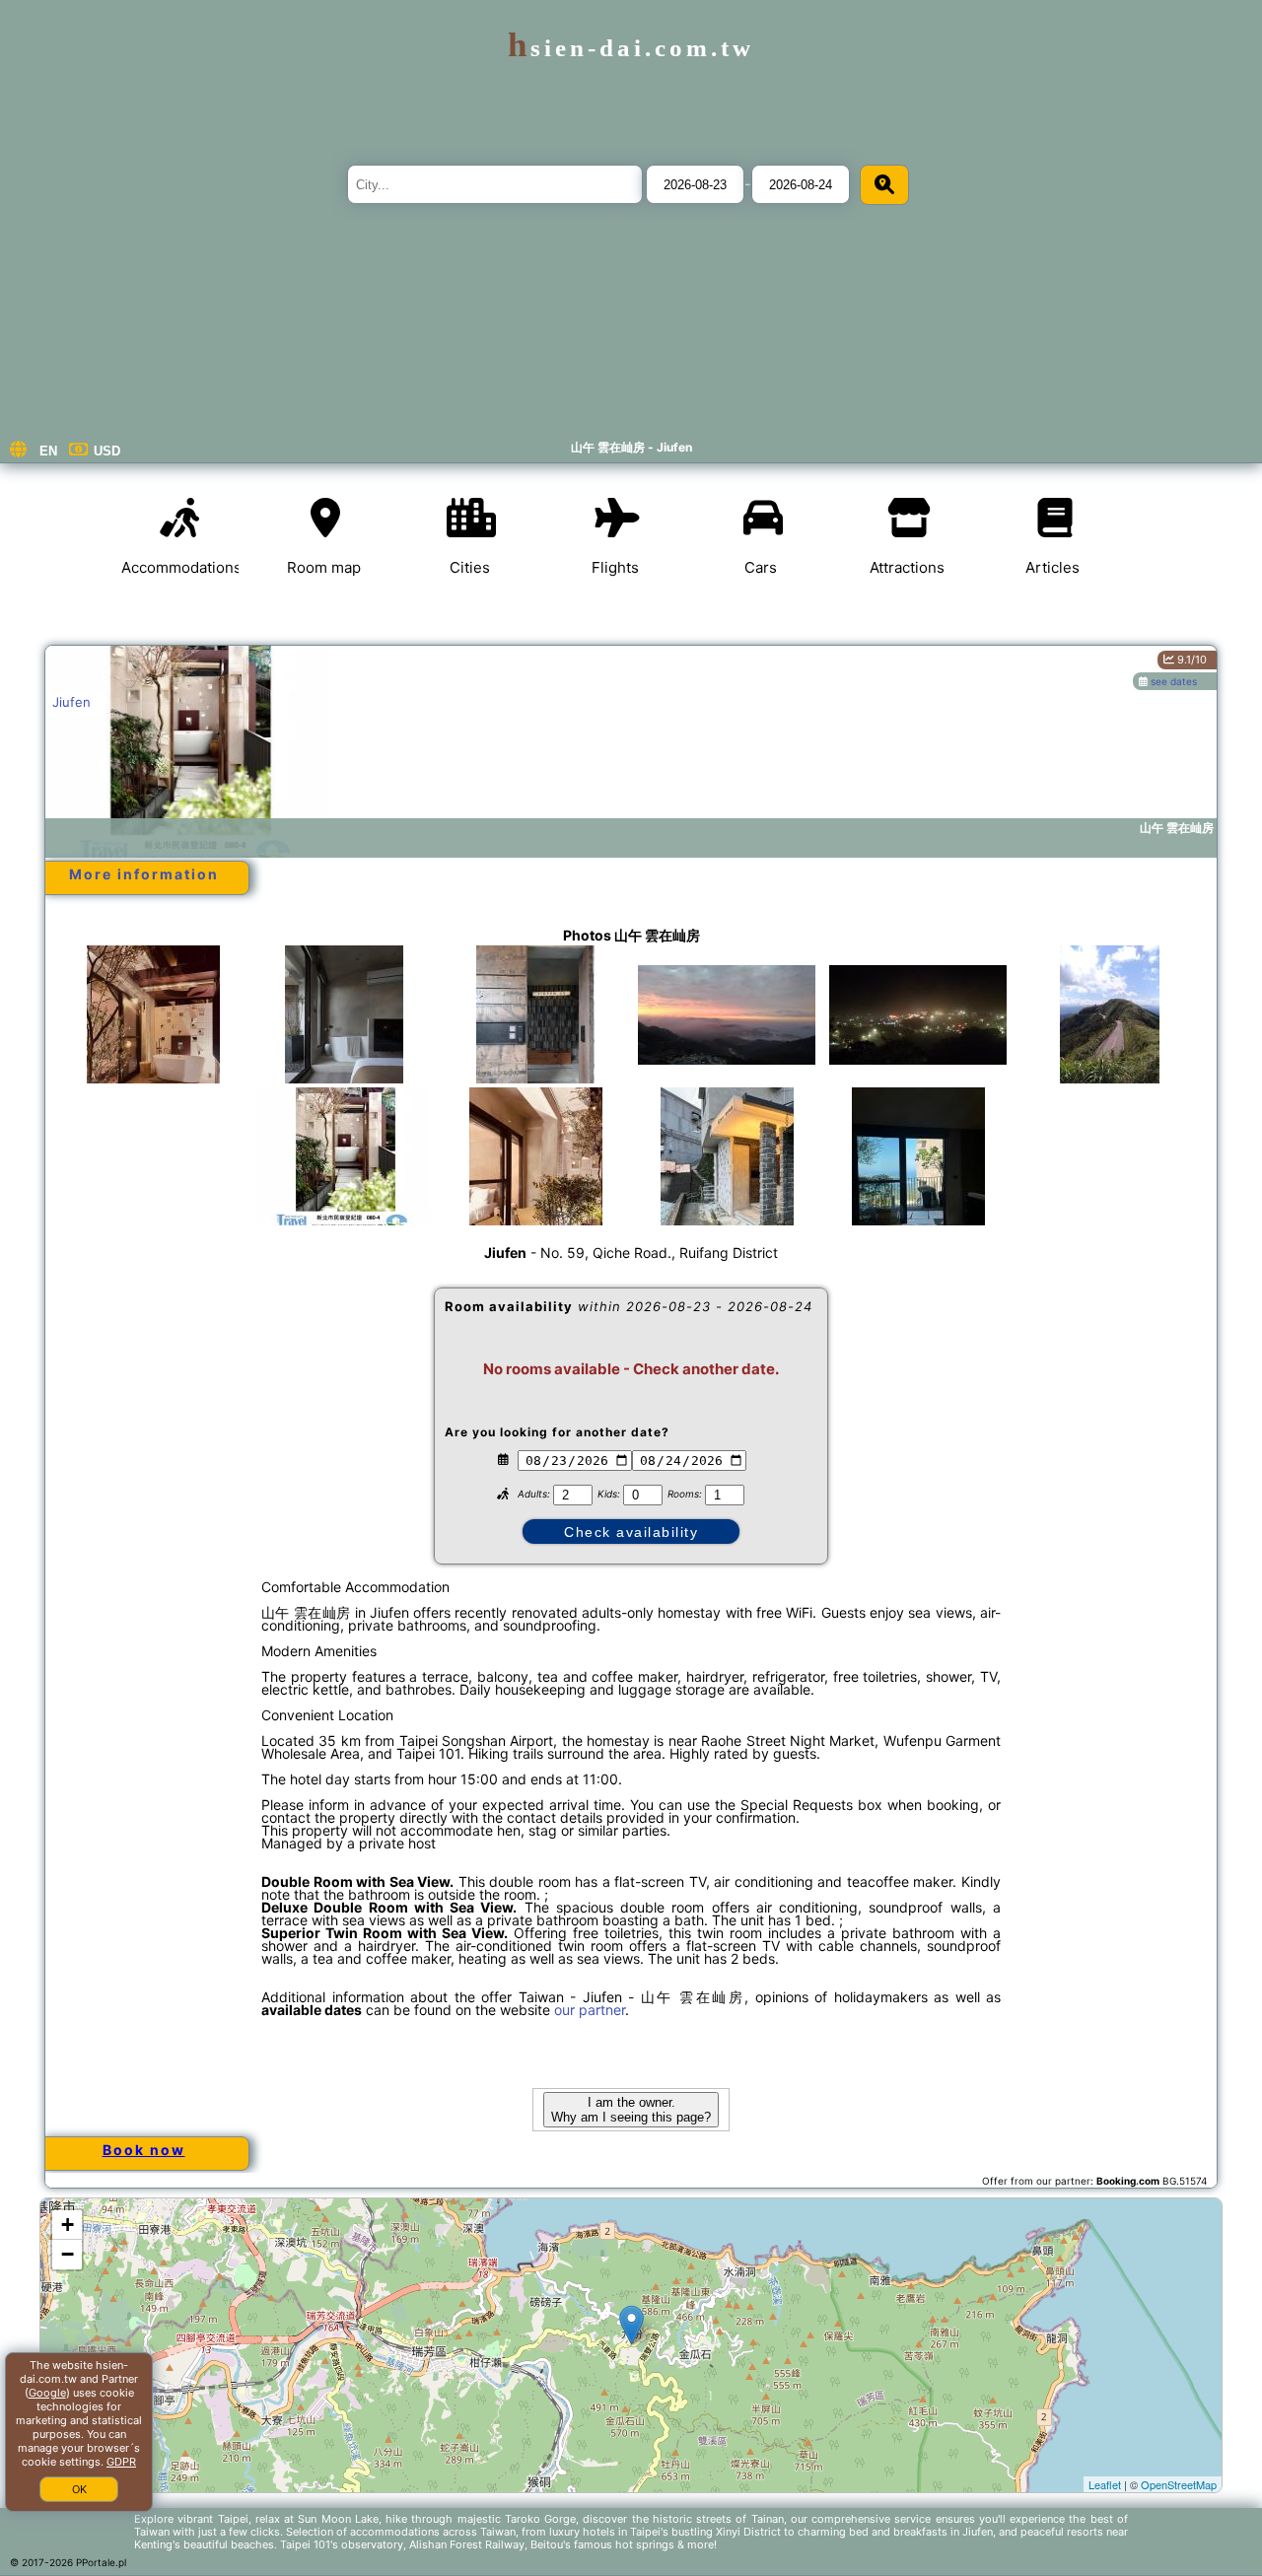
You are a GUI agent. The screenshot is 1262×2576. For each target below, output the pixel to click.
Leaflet (1105, 2484)
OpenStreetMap (1179, 2484)
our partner (590, 2010)
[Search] (884, 185)
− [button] (68, 2254)
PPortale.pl (101, 2562)
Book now (144, 2150)
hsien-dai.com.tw (631, 48)
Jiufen (71, 702)
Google (47, 2393)
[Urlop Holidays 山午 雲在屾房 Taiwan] (153, 1034)
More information (144, 874)
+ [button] (68, 2225)
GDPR (121, 2462)
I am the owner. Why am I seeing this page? (631, 2110)
